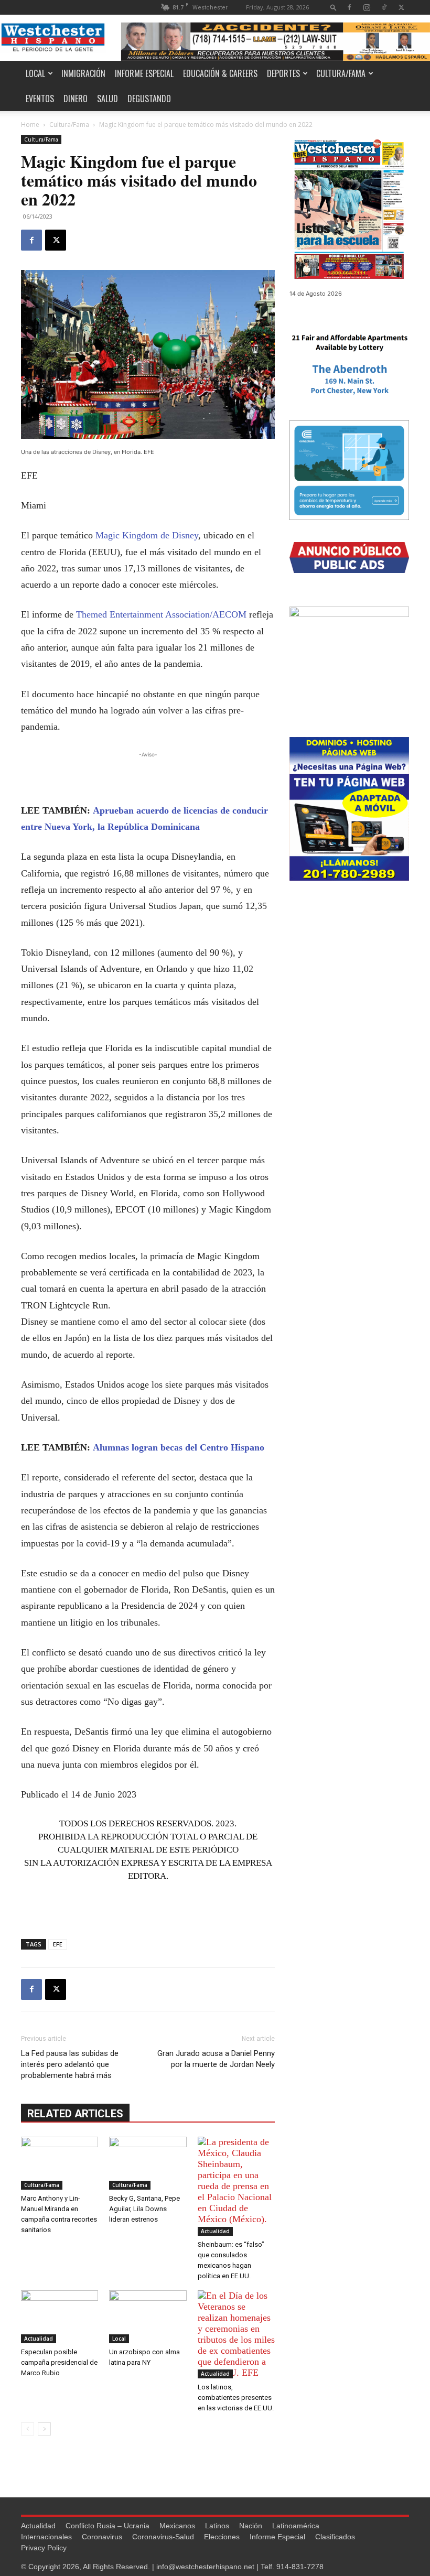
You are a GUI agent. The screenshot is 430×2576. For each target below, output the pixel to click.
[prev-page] (28, 2429)
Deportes (283, 73)
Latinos (217, 2526)
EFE (58, 1944)
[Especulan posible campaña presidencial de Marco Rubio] (60, 2317)
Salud (107, 99)
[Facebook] (349, 7)
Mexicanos (177, 2526)
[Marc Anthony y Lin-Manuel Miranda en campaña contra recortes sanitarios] (60, 2163)
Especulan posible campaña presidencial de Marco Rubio (59, 2362)
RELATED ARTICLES (75, 2114)
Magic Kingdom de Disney (147, 535)
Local (35, 73)
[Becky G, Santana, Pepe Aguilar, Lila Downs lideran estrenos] (148, 2163)
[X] (401, 7)
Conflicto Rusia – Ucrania (107, 2526)
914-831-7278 (300, 2567)
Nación (251, 2526)
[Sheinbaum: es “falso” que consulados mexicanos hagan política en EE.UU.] (236, 2186)
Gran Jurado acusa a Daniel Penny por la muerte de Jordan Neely (216, 2059)
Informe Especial (144, 73)
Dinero (76, 99)
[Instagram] (367, 7)
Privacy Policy (44, 2548)
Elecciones (222, 2537)
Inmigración (83, 73)
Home (30, 125)
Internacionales (46, 2537)
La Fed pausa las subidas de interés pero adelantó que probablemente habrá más (70, 2064)
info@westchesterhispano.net (205, 2567)
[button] (334, 7)
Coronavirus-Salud (163, 2537)
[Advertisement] (148, 776)
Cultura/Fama (341, 73)
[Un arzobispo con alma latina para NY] (148, 2317)
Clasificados (335, 2537)
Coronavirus (102, 2537)
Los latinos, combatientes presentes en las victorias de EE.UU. (236, 2398)
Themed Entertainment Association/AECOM (161, 614)
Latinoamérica (296, 2526)
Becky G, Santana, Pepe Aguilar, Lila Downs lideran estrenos (144, 2209)
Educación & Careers (220, 73)
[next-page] (44, 2429)
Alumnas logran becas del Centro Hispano (179, 1447)
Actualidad (215, 2231)
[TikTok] (384, 7)
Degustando (149, 99)
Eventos (40, 99)
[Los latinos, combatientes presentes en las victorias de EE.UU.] (236, 2334)
